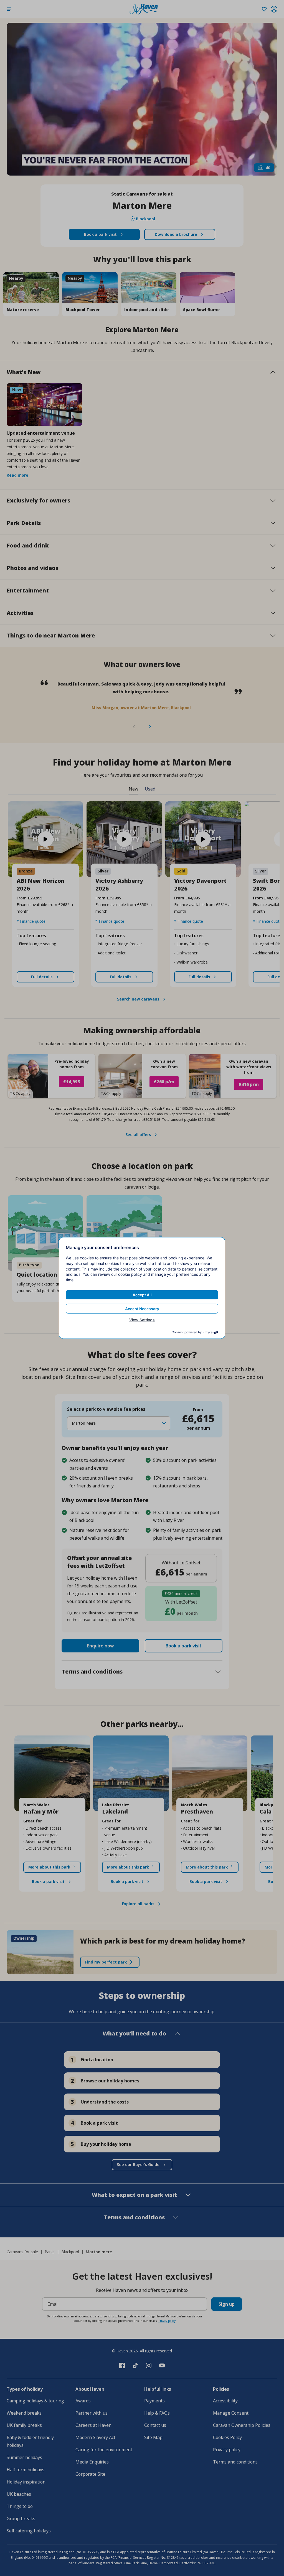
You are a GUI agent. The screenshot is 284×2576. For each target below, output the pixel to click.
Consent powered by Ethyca (192, 1332)
